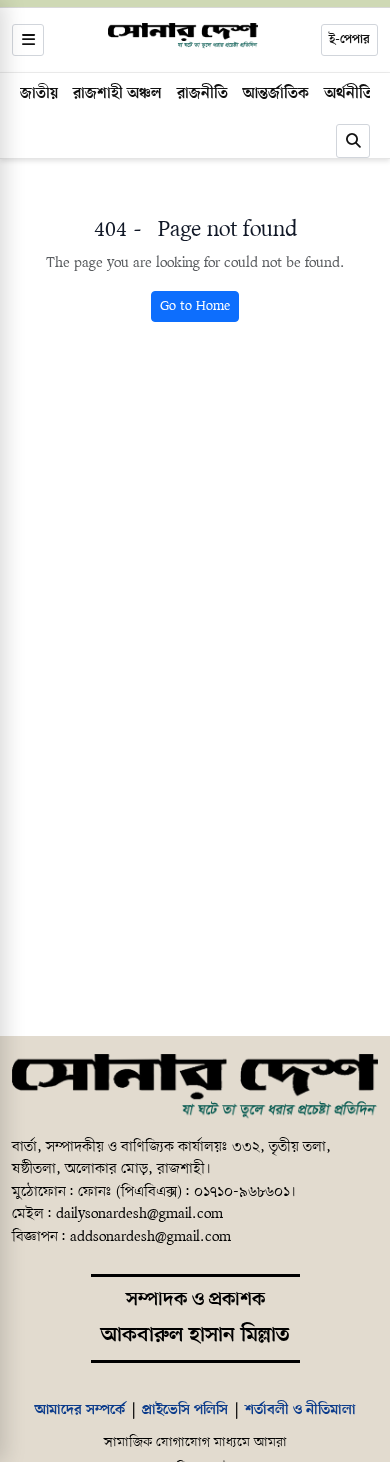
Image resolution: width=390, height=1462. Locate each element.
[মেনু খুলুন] (28, 40)
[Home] (195, 1087)
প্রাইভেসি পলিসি (185, 1410)
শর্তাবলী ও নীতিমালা (300, 1410)
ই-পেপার (349, 39)
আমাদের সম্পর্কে (80, 1410)
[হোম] (183, 36)
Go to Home (195, 306)
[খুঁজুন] (353, 141)
